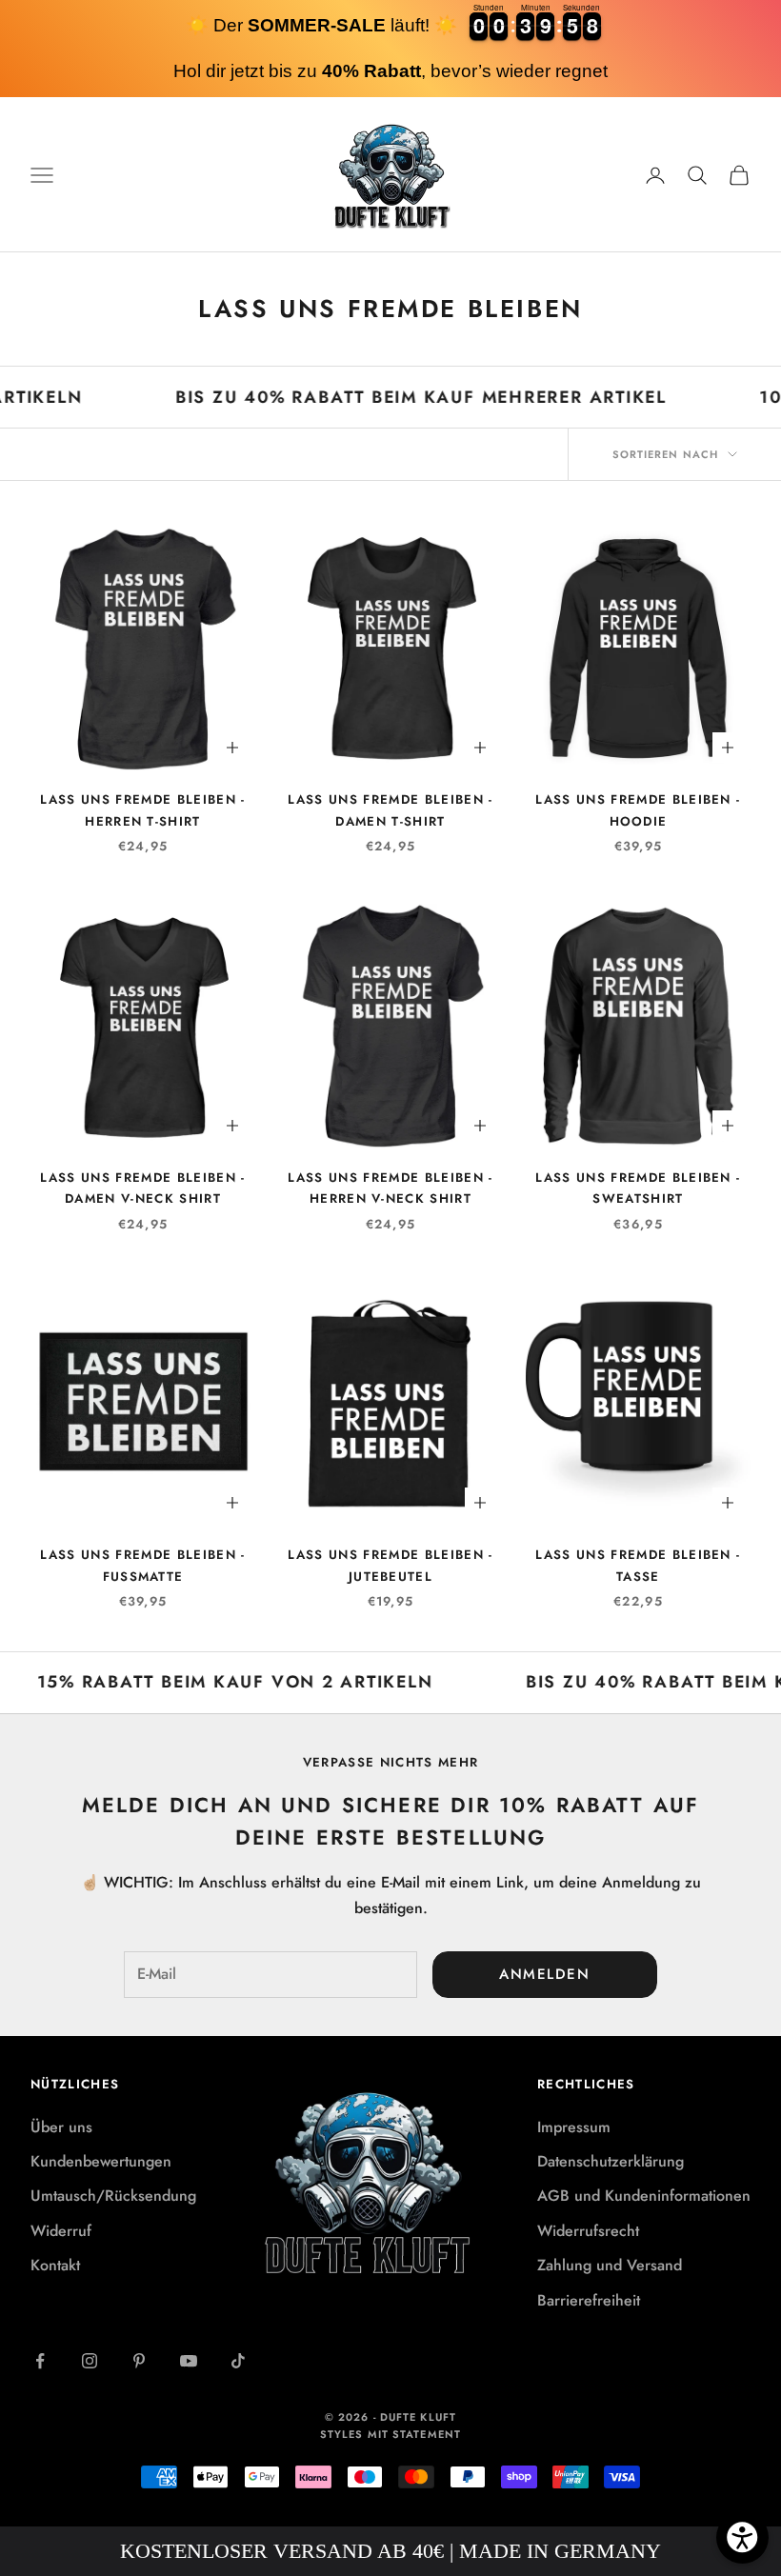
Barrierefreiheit (589, 2300)
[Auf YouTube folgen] (189, 2361)
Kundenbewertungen (101, 2161)
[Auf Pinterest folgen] (139, 2361)
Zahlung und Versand (610, 2265)
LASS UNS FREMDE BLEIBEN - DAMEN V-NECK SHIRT (142, 1188)
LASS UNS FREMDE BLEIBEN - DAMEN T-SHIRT (390, 810)
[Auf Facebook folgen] (40, 2361)
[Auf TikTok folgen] (238, 2361)
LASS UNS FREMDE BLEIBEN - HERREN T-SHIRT (142, 810)
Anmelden (544, 1974)
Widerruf (61, 2231)
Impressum (574, 2127)
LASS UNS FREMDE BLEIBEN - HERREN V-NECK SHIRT (390, 1188)
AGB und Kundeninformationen (644, 2196)
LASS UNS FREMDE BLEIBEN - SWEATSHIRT (638, 1188)
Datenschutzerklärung (611, 2161)
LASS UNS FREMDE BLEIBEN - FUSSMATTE (142, 1565)
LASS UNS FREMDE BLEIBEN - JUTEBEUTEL (390, 1565)
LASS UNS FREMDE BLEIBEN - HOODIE (638, 810)
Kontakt (55, 2265)
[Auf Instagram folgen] (90, 2361)
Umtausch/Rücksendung (113, 2196)
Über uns (61, 2127)
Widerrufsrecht (588, 2231)
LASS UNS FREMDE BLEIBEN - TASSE (638, 1565)
